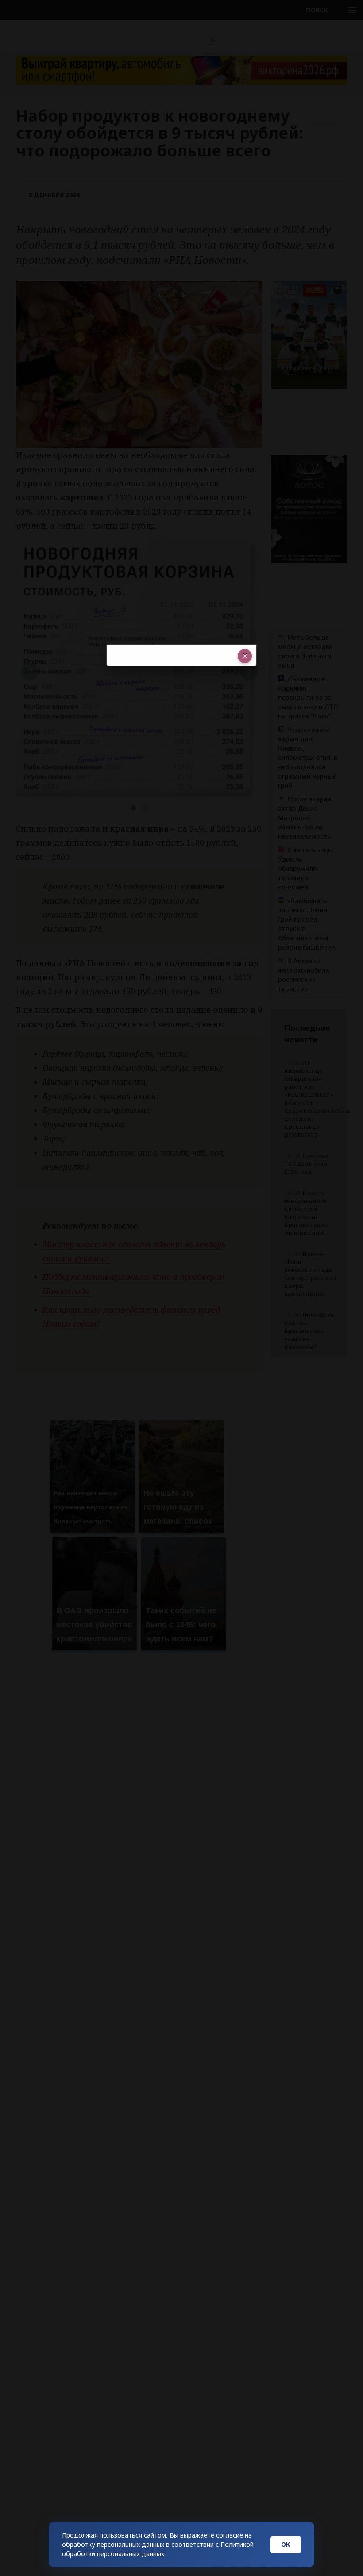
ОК (286, 2544)
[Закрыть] (245, 656)
